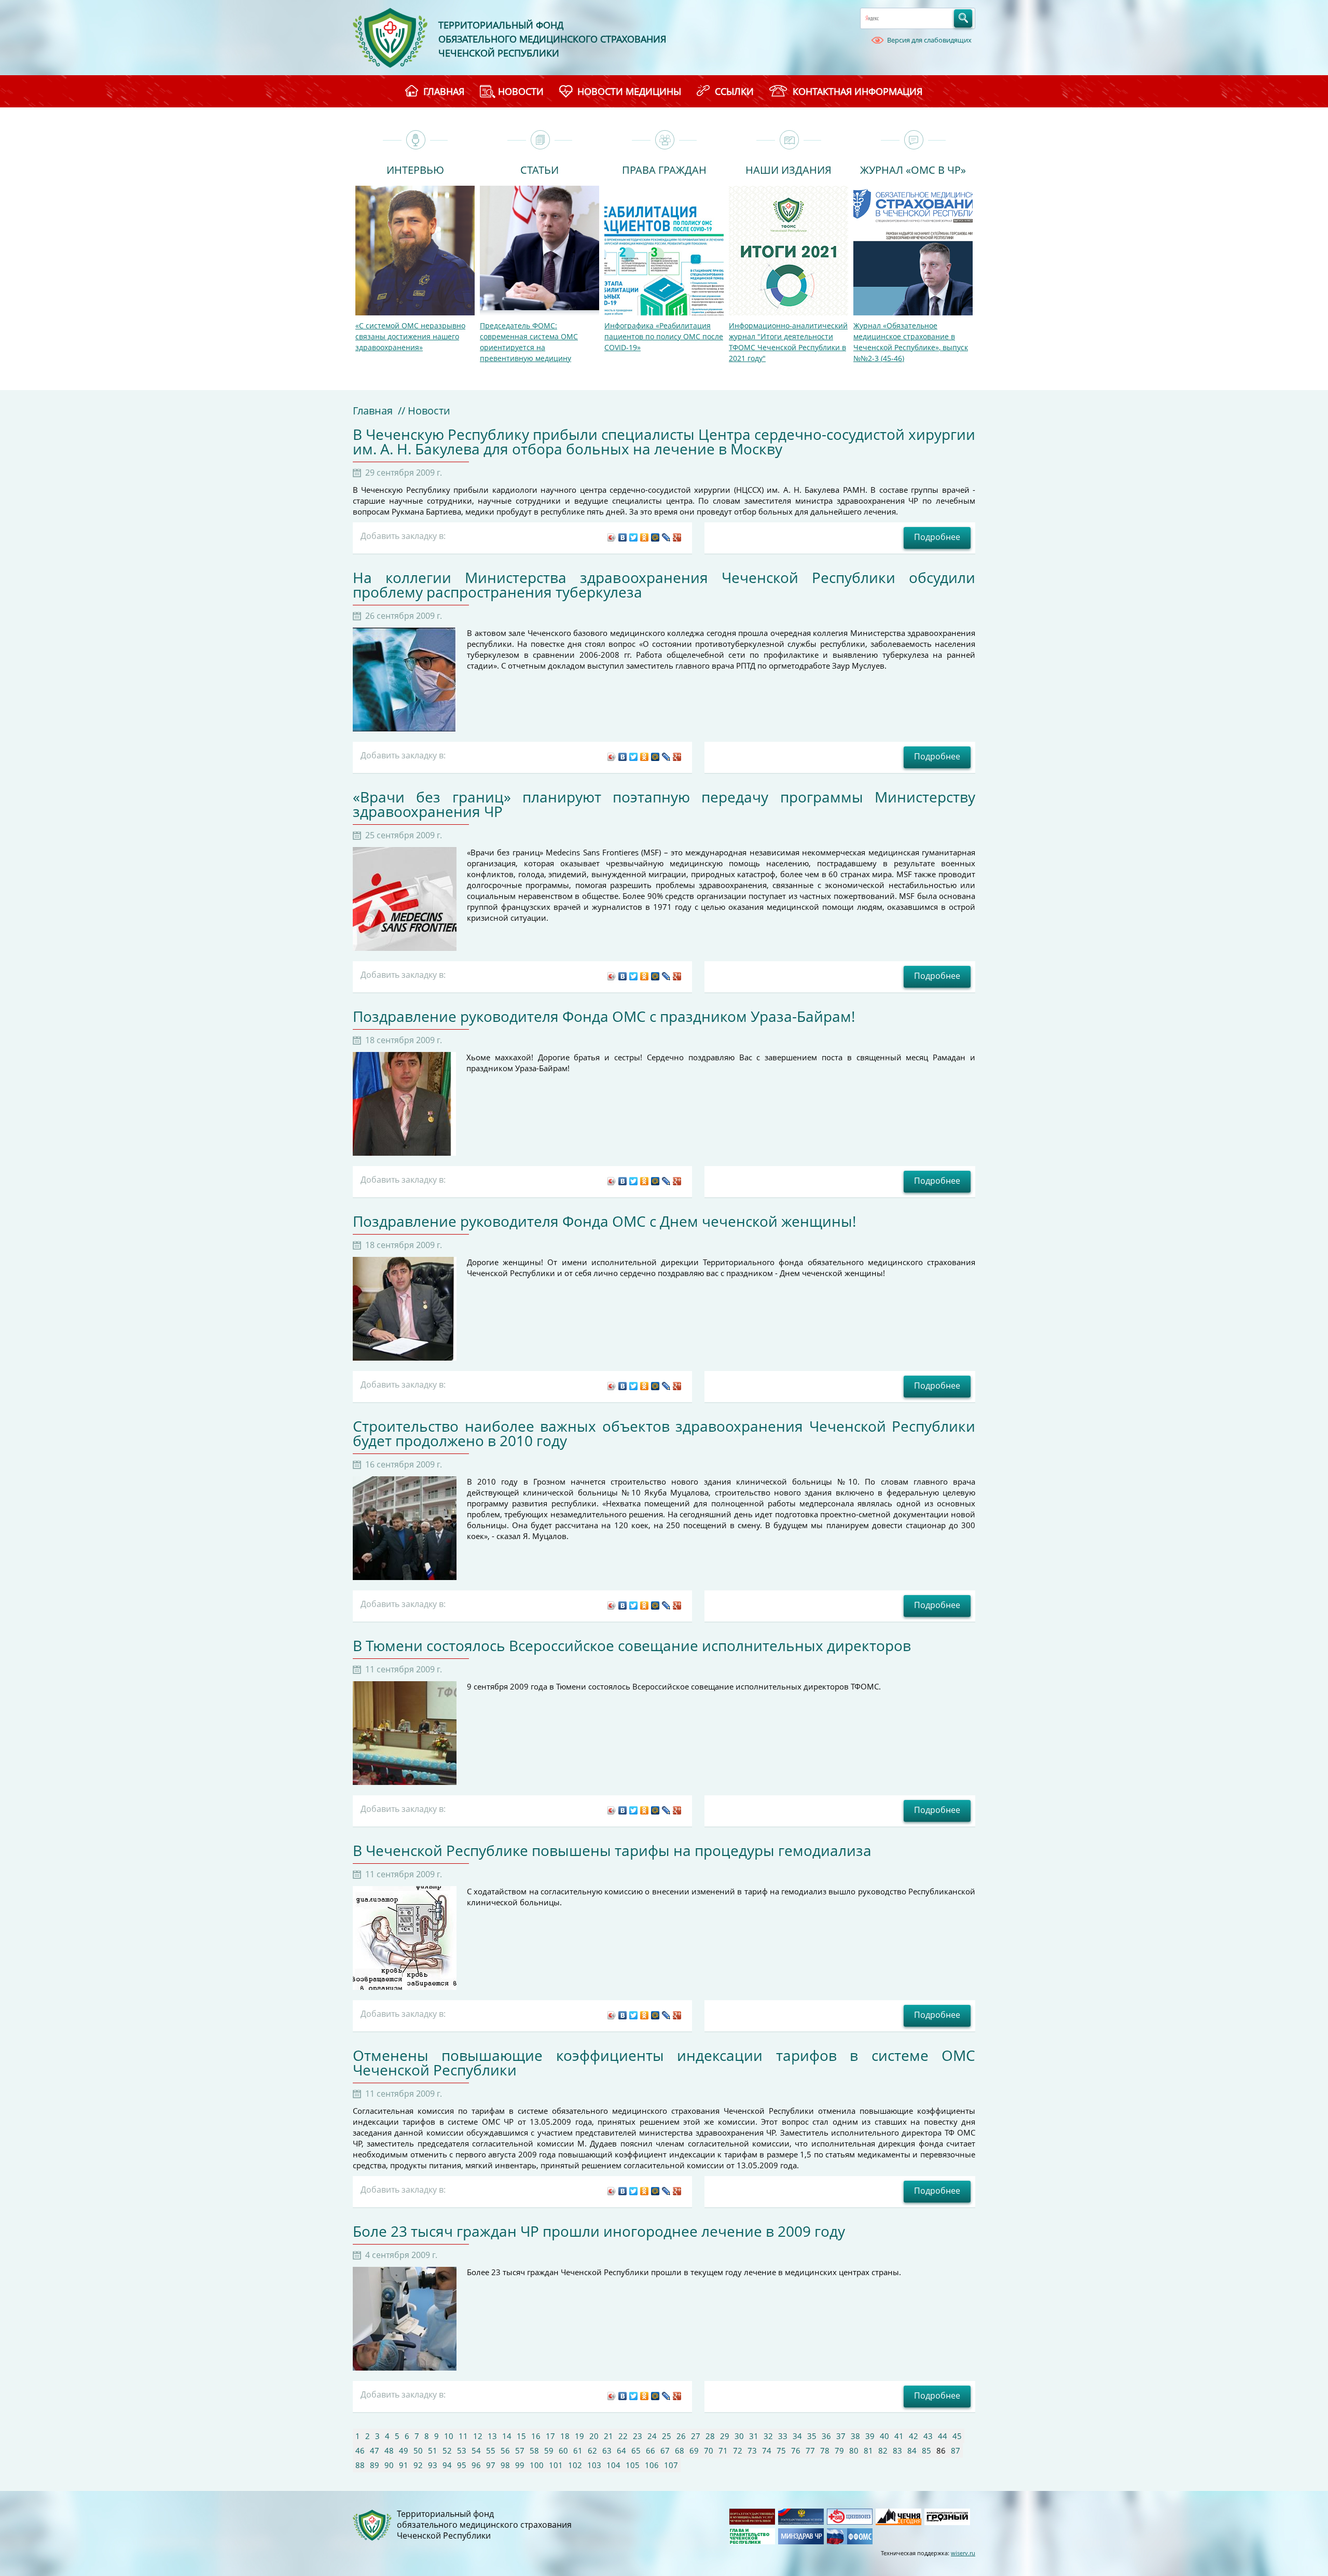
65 (636, 2450)
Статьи (539, 169)
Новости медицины (629, 91)
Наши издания (789, 169)
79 (839, 2450)
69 (694, 2450)
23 (638, 2436)
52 (447, 2450)
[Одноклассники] (645, 537)
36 (826, 2436)
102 (575, 2465)
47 (375, 2450)
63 (607, 2450)
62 (592, 2450)
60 (563, 2450)
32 (768, 2436)
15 (521, 2436)
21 (608, 2436)
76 (796, 2450)
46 (360, 2450)
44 (943, 2436)
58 (534, 2450)
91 (404, 2465)
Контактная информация (857, 91)
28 (710, 2436)
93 (433, 2465)
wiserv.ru (963, 2553)
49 (404, 2450)
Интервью (415, 169)
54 (476, 2450)
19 (579, 2436)
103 (594, 2465)
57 (520, 2450)
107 (671, 2465)
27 (696, 2436)
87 (956, 2450)
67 (665, 2450)
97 (491, 2465)
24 (652, 2436)
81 (868, 2450)
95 (462, 2465)
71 (723, 2450)
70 (709, 2450)
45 (957, 2436)
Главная (373, 411)
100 (537, 2465)
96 (476, 2465)
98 (505, 2465)
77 (810, 2450)
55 (491, 2450)
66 (651, 2450)
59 (549, 2450)
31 (754, 2436)
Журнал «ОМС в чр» (913, 169)
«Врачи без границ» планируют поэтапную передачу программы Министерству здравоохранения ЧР (664, 804)
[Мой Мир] (655, 537)
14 (507, 2436)
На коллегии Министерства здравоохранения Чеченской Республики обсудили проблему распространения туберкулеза (664, 585)
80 (854, 2450)
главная (444, 91)
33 (783, 2436)
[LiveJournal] (666, 537)
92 (418, 2465)
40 (884, 2436)
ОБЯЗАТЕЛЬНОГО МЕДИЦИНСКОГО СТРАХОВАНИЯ (552, 39)
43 (928, 2436)
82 (883, 2450)
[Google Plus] (677, 537)
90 (389, 2465)
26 (681, 2436)
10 (449, 2436)
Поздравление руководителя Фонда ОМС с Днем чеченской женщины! (604, 1221)
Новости (521, 91)
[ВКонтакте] (623, 537)
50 (418, 2450)
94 (447, 2465)
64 (621, 2450)
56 (505, 2450)
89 (375, 2465)
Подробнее (937, 537)
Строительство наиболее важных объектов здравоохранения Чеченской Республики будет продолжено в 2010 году (664, 1433)
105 (633, 2465)
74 (767, 2450)
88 (360, 2465)
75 (781, 2450)
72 (738, 2450)
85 (926, 2450)
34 (797, 2436)
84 (912, 2450)
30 (739, 2436)
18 (565, 2436)
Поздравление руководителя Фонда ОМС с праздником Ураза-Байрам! (604, 1016)
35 (812, 2436)
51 (433, 2450)
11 (463, 2436)
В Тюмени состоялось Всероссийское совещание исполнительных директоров (632, 1645)
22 (623, 2436)
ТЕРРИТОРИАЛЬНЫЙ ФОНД (501, 25)
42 (914, 2436)
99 (520, 2465)
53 (462, 2450)
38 (855, 2436)
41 (899, 2436)
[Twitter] (634, 537)
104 (613, 2465)
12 (478, 2436)
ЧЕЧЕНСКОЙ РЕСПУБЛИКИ (499, 53)
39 (870, 2436)
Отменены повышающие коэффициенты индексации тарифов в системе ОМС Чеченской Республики (664, 2062)
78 (825, 2450)
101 (556, 2465)
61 (578, 2450)
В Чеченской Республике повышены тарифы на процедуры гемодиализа (612, 1850)
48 (389, 2450)
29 (725, 2436)
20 (594, 2436)
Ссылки (734, 91)
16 (536, 2436)
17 (550, 2436)
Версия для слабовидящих (929, 40)
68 (680, 2450)
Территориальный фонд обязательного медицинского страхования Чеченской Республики (484, 2525)
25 (667, 2436)
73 (752, 2450)
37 (841, 2436)
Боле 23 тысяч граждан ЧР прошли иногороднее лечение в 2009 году (599, 2231)
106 (652, 2465)
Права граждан (664, 169)
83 (897, 2450)
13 (492, 2436)
